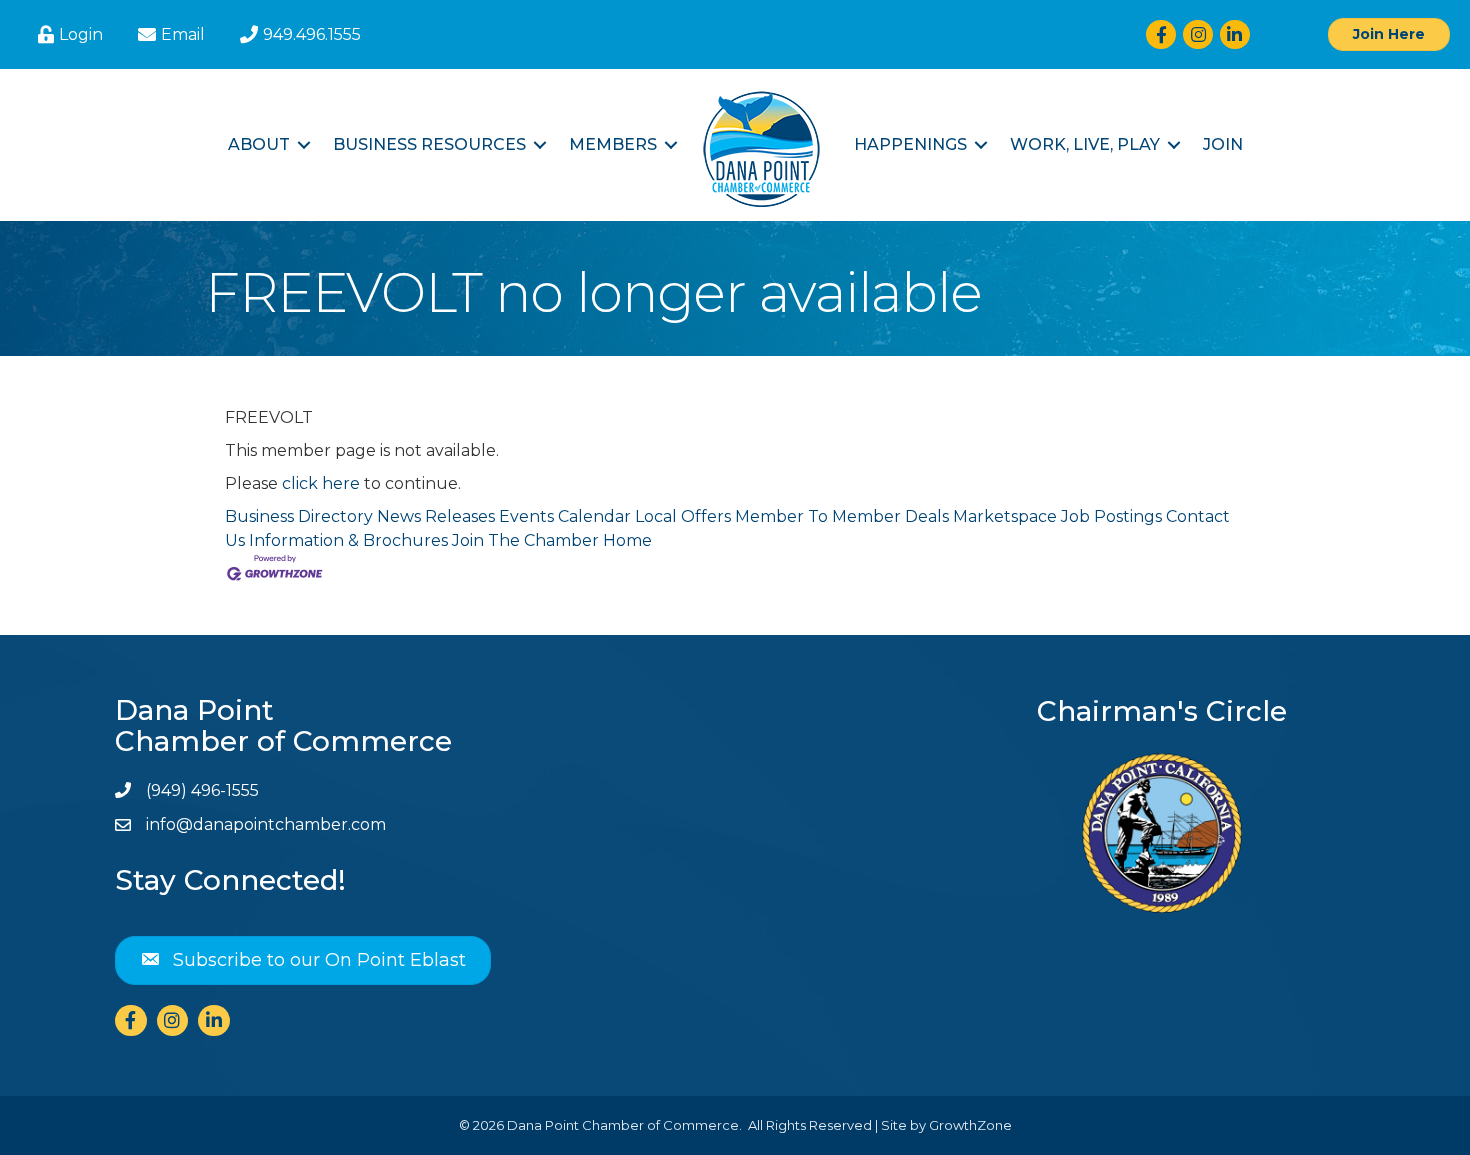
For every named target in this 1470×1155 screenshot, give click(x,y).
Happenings (910, 144)
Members (613, 144)
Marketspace (1005, 516)
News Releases (436, 516)
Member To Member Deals (842, 516)
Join (1223, 144)
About (259, 144)
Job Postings (1111, 516)
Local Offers (683, 516)
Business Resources (429, 144)
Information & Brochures (348, 540)
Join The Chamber (525, 540)
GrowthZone (970, 1125)
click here (321, 483)
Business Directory (299, 516)
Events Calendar (565, 516)
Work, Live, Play (1085, 144)
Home (627, 540)
